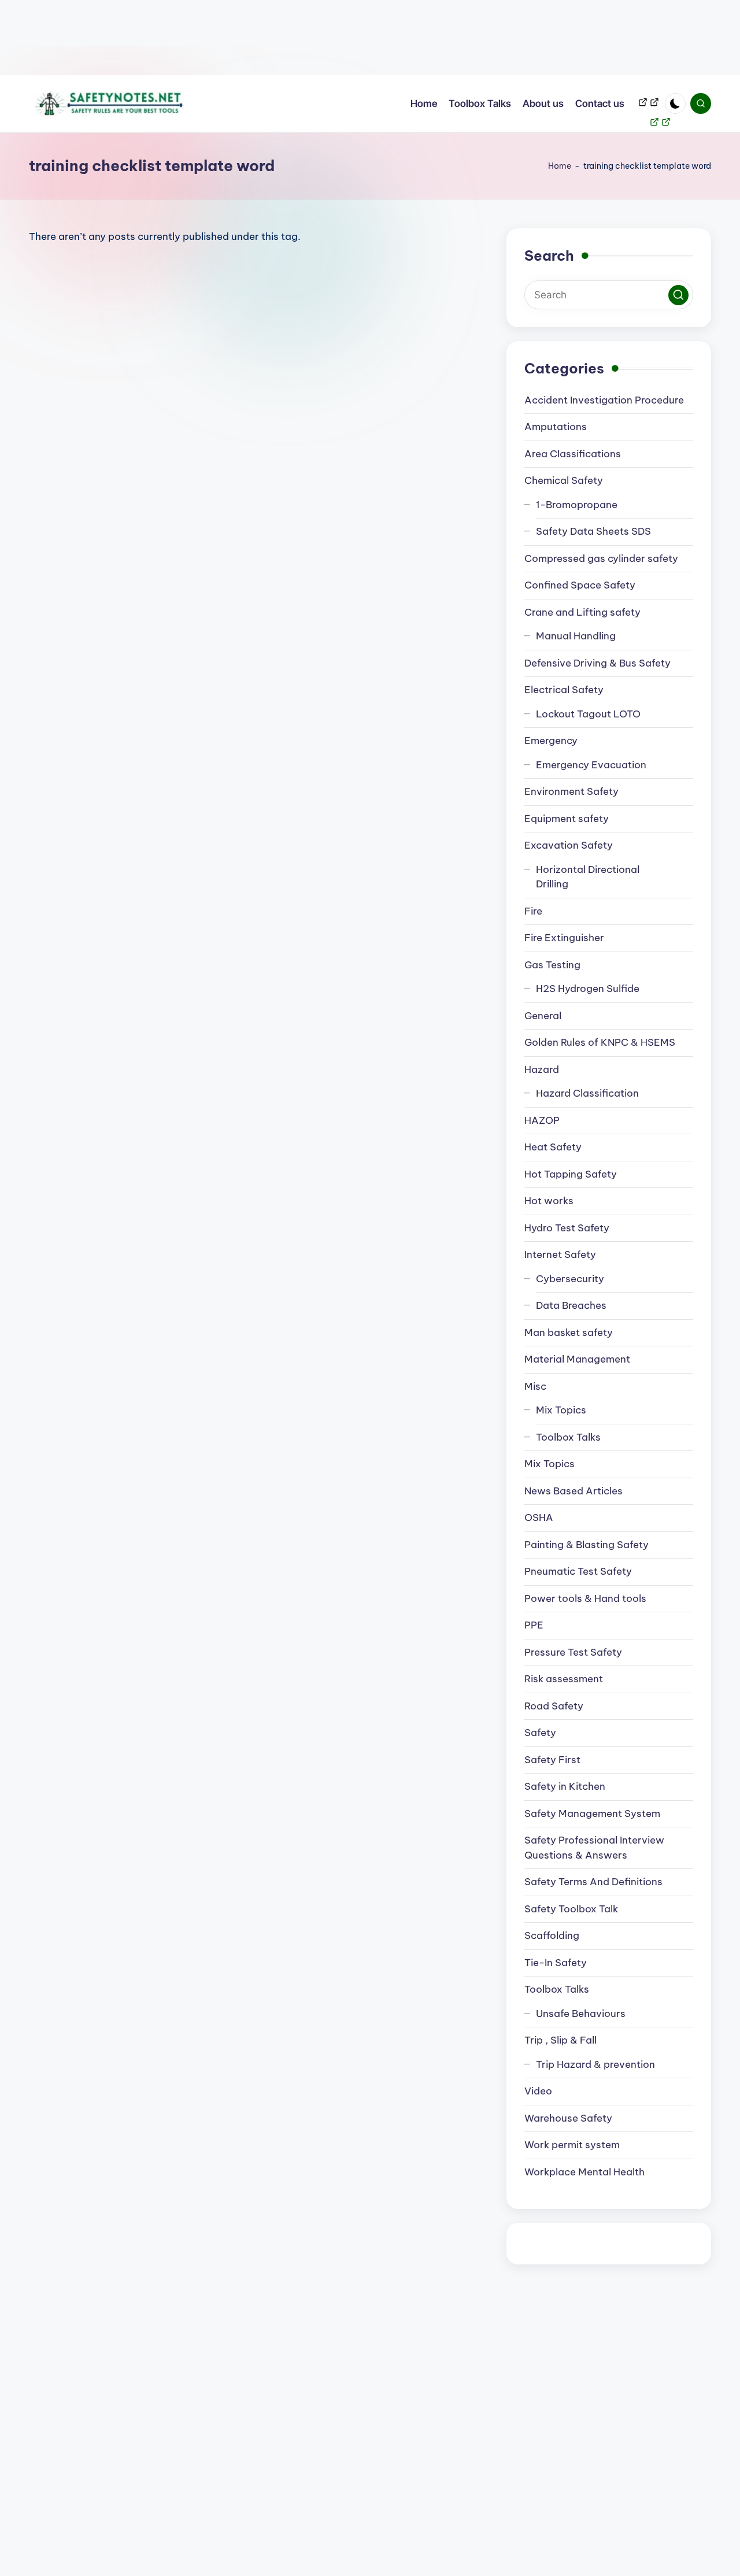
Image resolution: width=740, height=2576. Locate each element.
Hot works (549, 1201)
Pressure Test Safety (573, 1652)
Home (560, 166)
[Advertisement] (347, 38)
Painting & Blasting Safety (587, 1545)
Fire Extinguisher (564, 938)
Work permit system (572, 2145)
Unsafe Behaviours (581, 2014)
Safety (540, 1733)
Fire (533, 911)
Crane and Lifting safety (582, 612)
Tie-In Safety (556, 1963)
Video (538, 2091)
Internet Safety (560, 1254)
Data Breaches (571, 1305)
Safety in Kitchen (565, 1786)
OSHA (539, 1518)
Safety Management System (592, 1813)
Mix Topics (561, 1410)
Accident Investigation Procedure (604, 400)
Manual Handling (576, 636)
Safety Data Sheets (593, 531)
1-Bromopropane (577, 505)
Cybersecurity (570, 1279)
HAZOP (542, 1120)
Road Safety (554, 1706)
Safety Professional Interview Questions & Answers (594, 1848)
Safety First (552, 1760)
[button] (678, 295)
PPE (534, 1625)
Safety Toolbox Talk (571, 1909)
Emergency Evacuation (591, 765)
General (543, 1016)
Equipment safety (567, 819)
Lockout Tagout (588, 714)
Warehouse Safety (568, 2118)
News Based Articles (573, 1491)
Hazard (542, 1069)
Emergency (551, 741)
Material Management (577, 1359)
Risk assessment (564, 1679)
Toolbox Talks (568, 1437)
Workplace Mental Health (584, 2172)
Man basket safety (569, 1333)
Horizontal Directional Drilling (588, 877)
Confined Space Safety (580, 585)
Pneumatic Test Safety (578, 1571)
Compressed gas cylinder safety (601, 558)
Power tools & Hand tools (585, 1598)
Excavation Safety (569, 845)
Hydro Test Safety (567, 1228)
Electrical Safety (564, 690)
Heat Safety (553, 1147)
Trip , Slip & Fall (560, 2040)
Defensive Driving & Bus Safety (597, 663)
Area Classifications (573, 454)
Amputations (556, 427)
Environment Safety (571, 791)
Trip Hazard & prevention (595, 2064)
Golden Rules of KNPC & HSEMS (600, 1042)
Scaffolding (552, 1935)
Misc (535, 1386)
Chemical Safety (564, 480)
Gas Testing (552, 965)
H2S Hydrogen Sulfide (588, 989)
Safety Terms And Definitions (593, 1882)
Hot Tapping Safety (571, 1174)
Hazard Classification (587, 1093)
